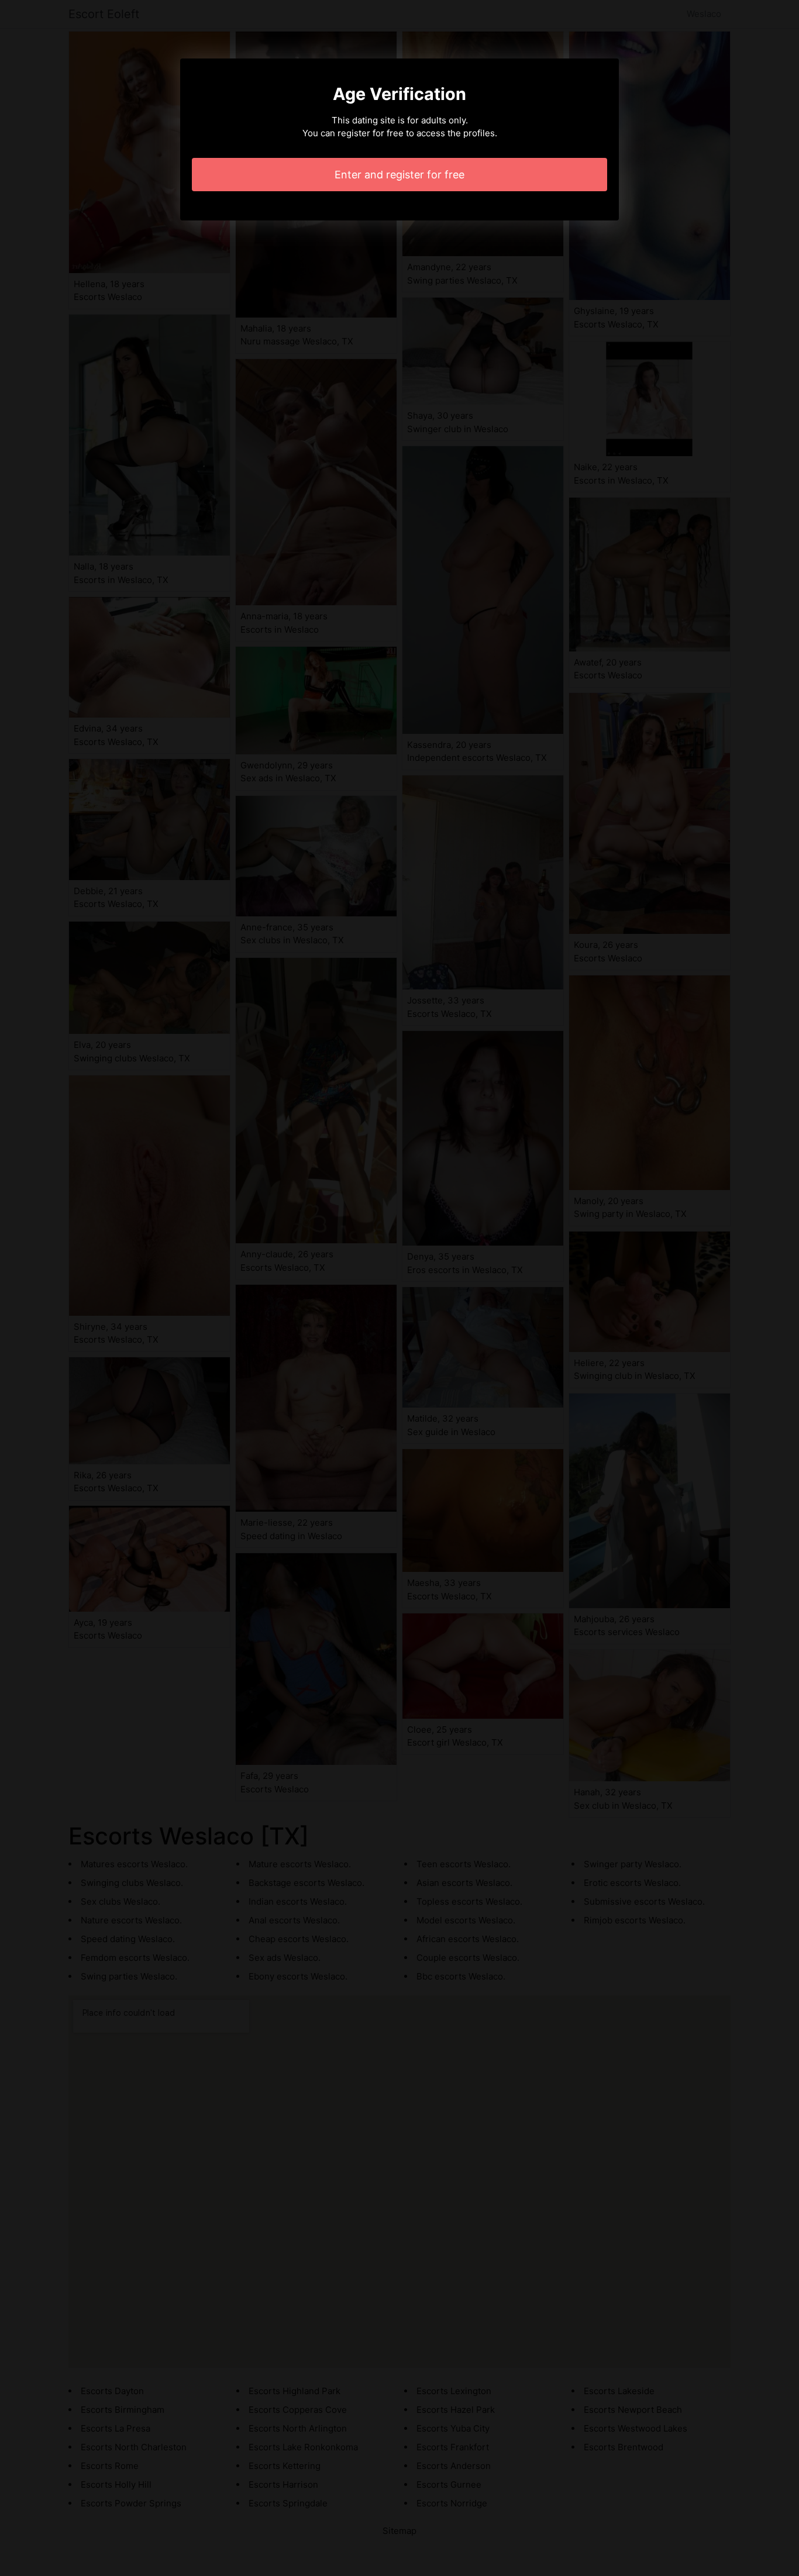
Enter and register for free (399, 175)
